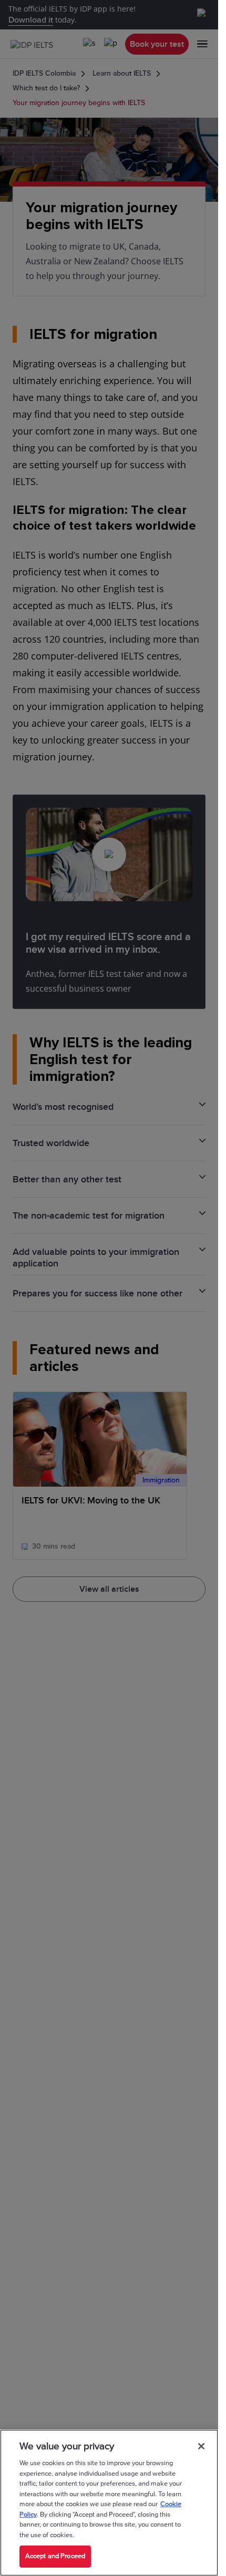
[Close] (201, 2446)
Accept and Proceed (55, 2556)
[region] (109, 2503)
